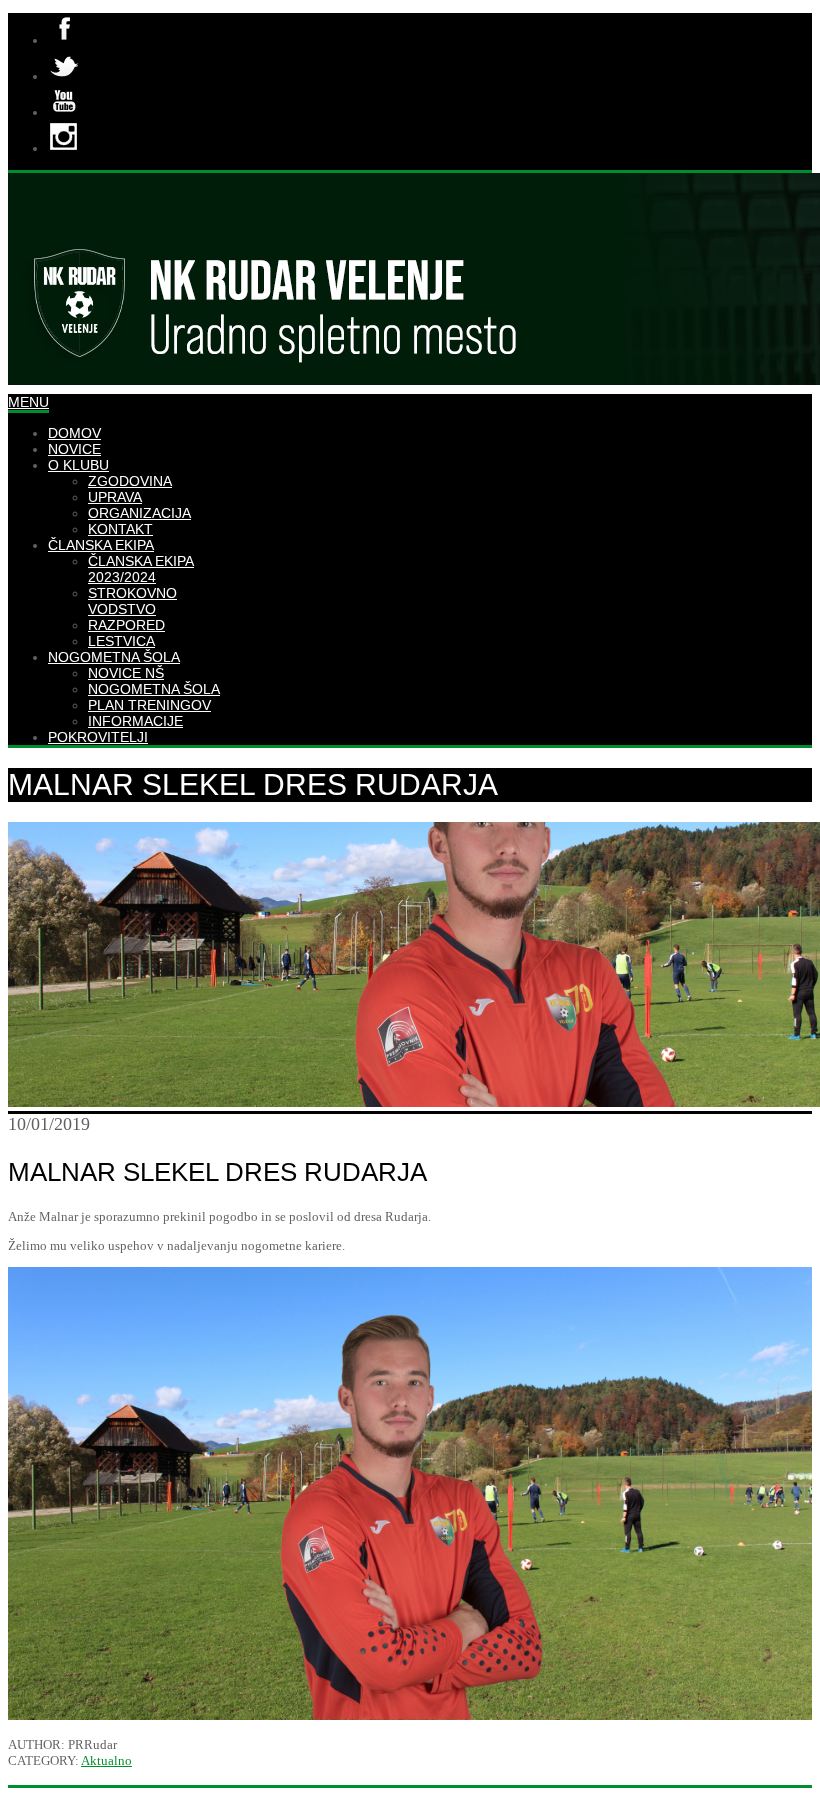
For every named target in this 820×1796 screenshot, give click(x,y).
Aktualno (106, 1760)
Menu (28, 402)
